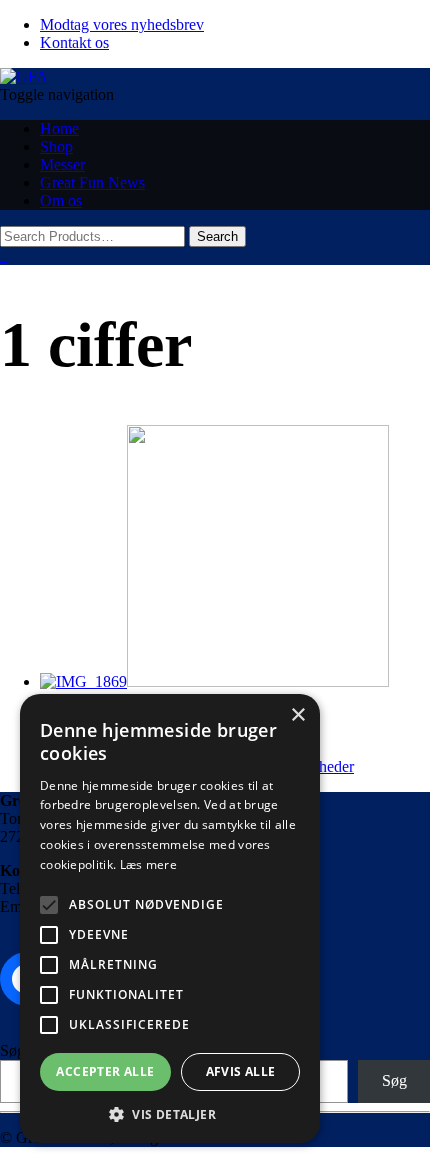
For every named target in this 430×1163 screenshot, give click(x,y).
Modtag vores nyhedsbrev (122, 24)
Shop (56, 146)
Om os (61, 200)
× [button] (297, 715)
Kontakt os (74, 42)
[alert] (170, 918)
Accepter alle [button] (105, 1071)
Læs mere (148, 864)
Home (59, 128)
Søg (12, 1050)
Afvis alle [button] (241, 1071)
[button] (170, 1113)
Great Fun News (92, 182)
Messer (62, 164)
